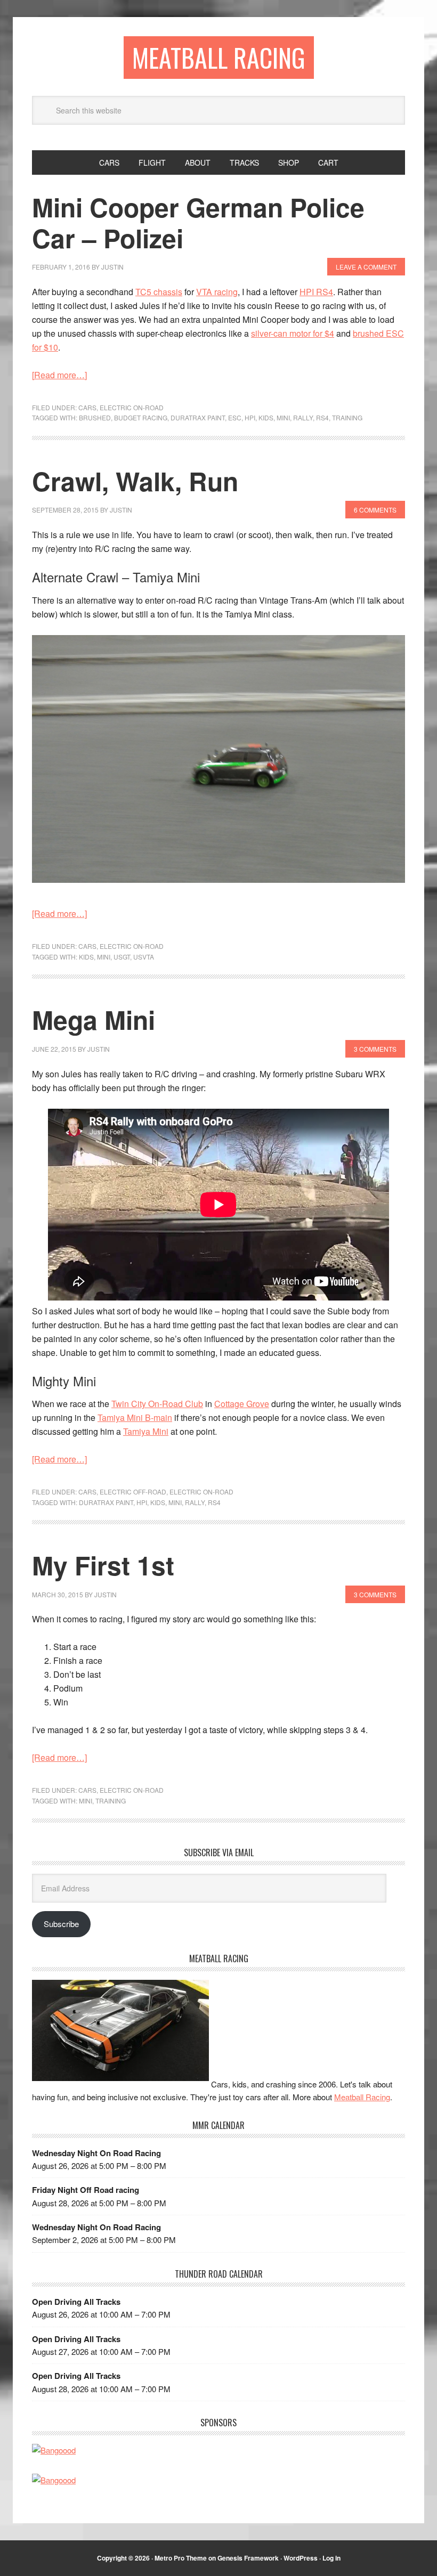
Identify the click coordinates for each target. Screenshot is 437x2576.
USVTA (144, 957)
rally (303, 417)
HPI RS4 (316, 292)
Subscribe (61, 1924)
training (347, 417)
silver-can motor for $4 (293, 333)
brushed (95, 417)
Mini (283, 417)
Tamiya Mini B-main (135, 1417)
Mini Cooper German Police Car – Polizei (198, 222)
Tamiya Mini (146, 1431)
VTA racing (217, 292)
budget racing (141, 417)
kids (266, 417)
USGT (122, 957)
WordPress (301, 2558)
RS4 (322, 417)
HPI (250, 417)
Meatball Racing (219, 57)
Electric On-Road (132, 407)
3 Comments (375, 1049)
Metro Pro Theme (181, 2558)
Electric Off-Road (133, 1492)
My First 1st (103, 1565)
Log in (331, 2558)
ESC (235, 417)
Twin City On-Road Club (157, 1404)
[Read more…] (59, 375)
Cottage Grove (242, 1404)
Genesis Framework (248, 2558)
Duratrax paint (198, 417)
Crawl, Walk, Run (135, 481)
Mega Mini (94, 1019)
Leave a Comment (366, 267)
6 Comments (375, 510)
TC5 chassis (159, 292)
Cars (87, 407)
